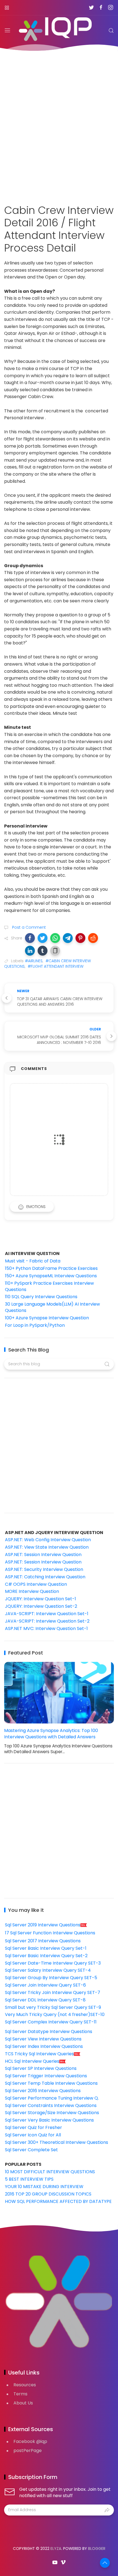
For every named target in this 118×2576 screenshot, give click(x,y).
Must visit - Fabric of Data (33, 1261)
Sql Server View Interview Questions (43, 2039)
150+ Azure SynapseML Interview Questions (51, 1276)
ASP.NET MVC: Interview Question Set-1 (46, 1628)
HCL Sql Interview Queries (32, 2061)
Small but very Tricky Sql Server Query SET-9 (53, 2007)
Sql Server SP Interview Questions (41, 2068)
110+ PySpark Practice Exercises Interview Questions (49, 1286)
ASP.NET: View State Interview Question (47, 1547)
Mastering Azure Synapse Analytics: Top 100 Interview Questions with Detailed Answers (51, 1734)
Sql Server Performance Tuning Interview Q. (52, 2098)
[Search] (111, 31)
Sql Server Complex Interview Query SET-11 (51, 2022)
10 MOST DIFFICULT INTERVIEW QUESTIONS (50, 2172)
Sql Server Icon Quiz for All (33, 2135)
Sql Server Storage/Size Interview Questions (52, 2113)
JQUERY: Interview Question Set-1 (40, 1599)
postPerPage (28, 2450)
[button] (30, 938)
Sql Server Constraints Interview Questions (51, 2105)
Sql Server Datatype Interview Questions (49, 2032)
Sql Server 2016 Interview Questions (43, 2091)
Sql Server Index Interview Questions (44, 2046)
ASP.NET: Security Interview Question (44, 1569)
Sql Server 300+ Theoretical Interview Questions (57, 2142)
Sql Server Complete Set (31, 2150)
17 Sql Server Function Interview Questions (50, 1933)
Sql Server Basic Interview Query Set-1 (46, 1948)
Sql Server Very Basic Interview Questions (49, 2120)
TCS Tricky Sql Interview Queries (39, 2054)
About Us (23, 2403)
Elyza (56, 2549)
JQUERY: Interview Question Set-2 (41, 1606)
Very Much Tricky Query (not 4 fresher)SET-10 (55, 2014)
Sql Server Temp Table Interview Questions (51, 2083)
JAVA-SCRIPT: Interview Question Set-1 (47, 1614)
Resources (25, 2385)
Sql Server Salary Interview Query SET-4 (48, 1970)
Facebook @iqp (30, 2441)
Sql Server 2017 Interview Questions (43, 1941)
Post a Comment (28, 927)
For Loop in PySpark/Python (35, 1325)
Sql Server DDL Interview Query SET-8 (45, 2000)
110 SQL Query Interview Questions (41, 1297)
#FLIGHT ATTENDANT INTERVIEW (56, 966)
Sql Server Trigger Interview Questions (46, 2076)
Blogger (97, 2549)
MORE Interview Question (32, 1591)
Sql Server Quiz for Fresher (33, 2127)
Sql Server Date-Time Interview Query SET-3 (53, 1963)
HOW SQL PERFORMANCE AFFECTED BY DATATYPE (58, 2201)
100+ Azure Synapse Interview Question (47, 1318)
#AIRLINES (34, 961)
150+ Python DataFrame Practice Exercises (51, 1268)
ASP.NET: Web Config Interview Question (48, 1540)
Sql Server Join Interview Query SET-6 (45, 1985)
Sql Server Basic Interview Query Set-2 (46, 1956)
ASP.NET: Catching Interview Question (45, 1577)
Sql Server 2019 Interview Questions (43, 1925)
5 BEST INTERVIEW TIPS (29, 2179)
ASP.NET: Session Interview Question (43, 1555)
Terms (20, 2394)
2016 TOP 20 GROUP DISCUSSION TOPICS (48, 2194)
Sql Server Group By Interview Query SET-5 (51, 1978)
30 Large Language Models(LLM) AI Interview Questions (52, 1307)
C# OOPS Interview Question (36, 1584)
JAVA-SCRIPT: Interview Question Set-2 (47, 1621)
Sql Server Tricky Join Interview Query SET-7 (53, 1992)
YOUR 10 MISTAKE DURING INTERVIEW (44, 2187)
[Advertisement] (59, 124)
